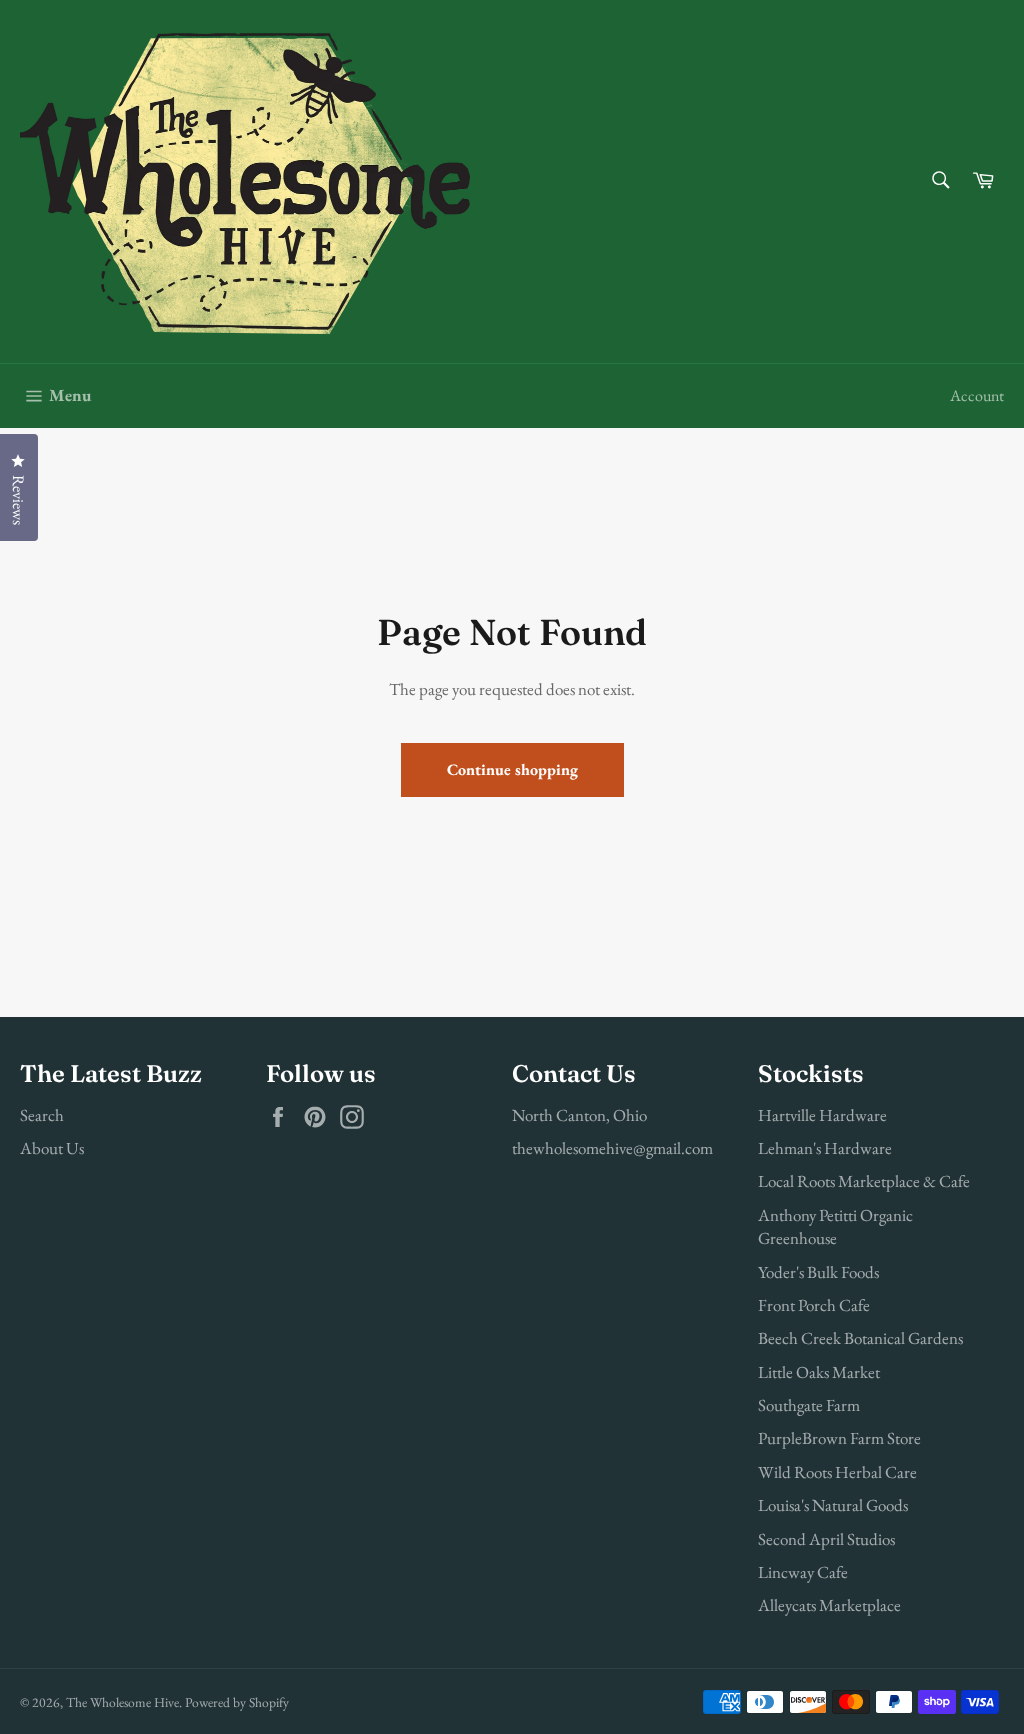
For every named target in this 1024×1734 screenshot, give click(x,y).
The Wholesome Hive (122, 1702)
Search (42, 1115)
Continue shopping (512, 769)
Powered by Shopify (237, 1702)
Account (977, 395)
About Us (52, 1148)
